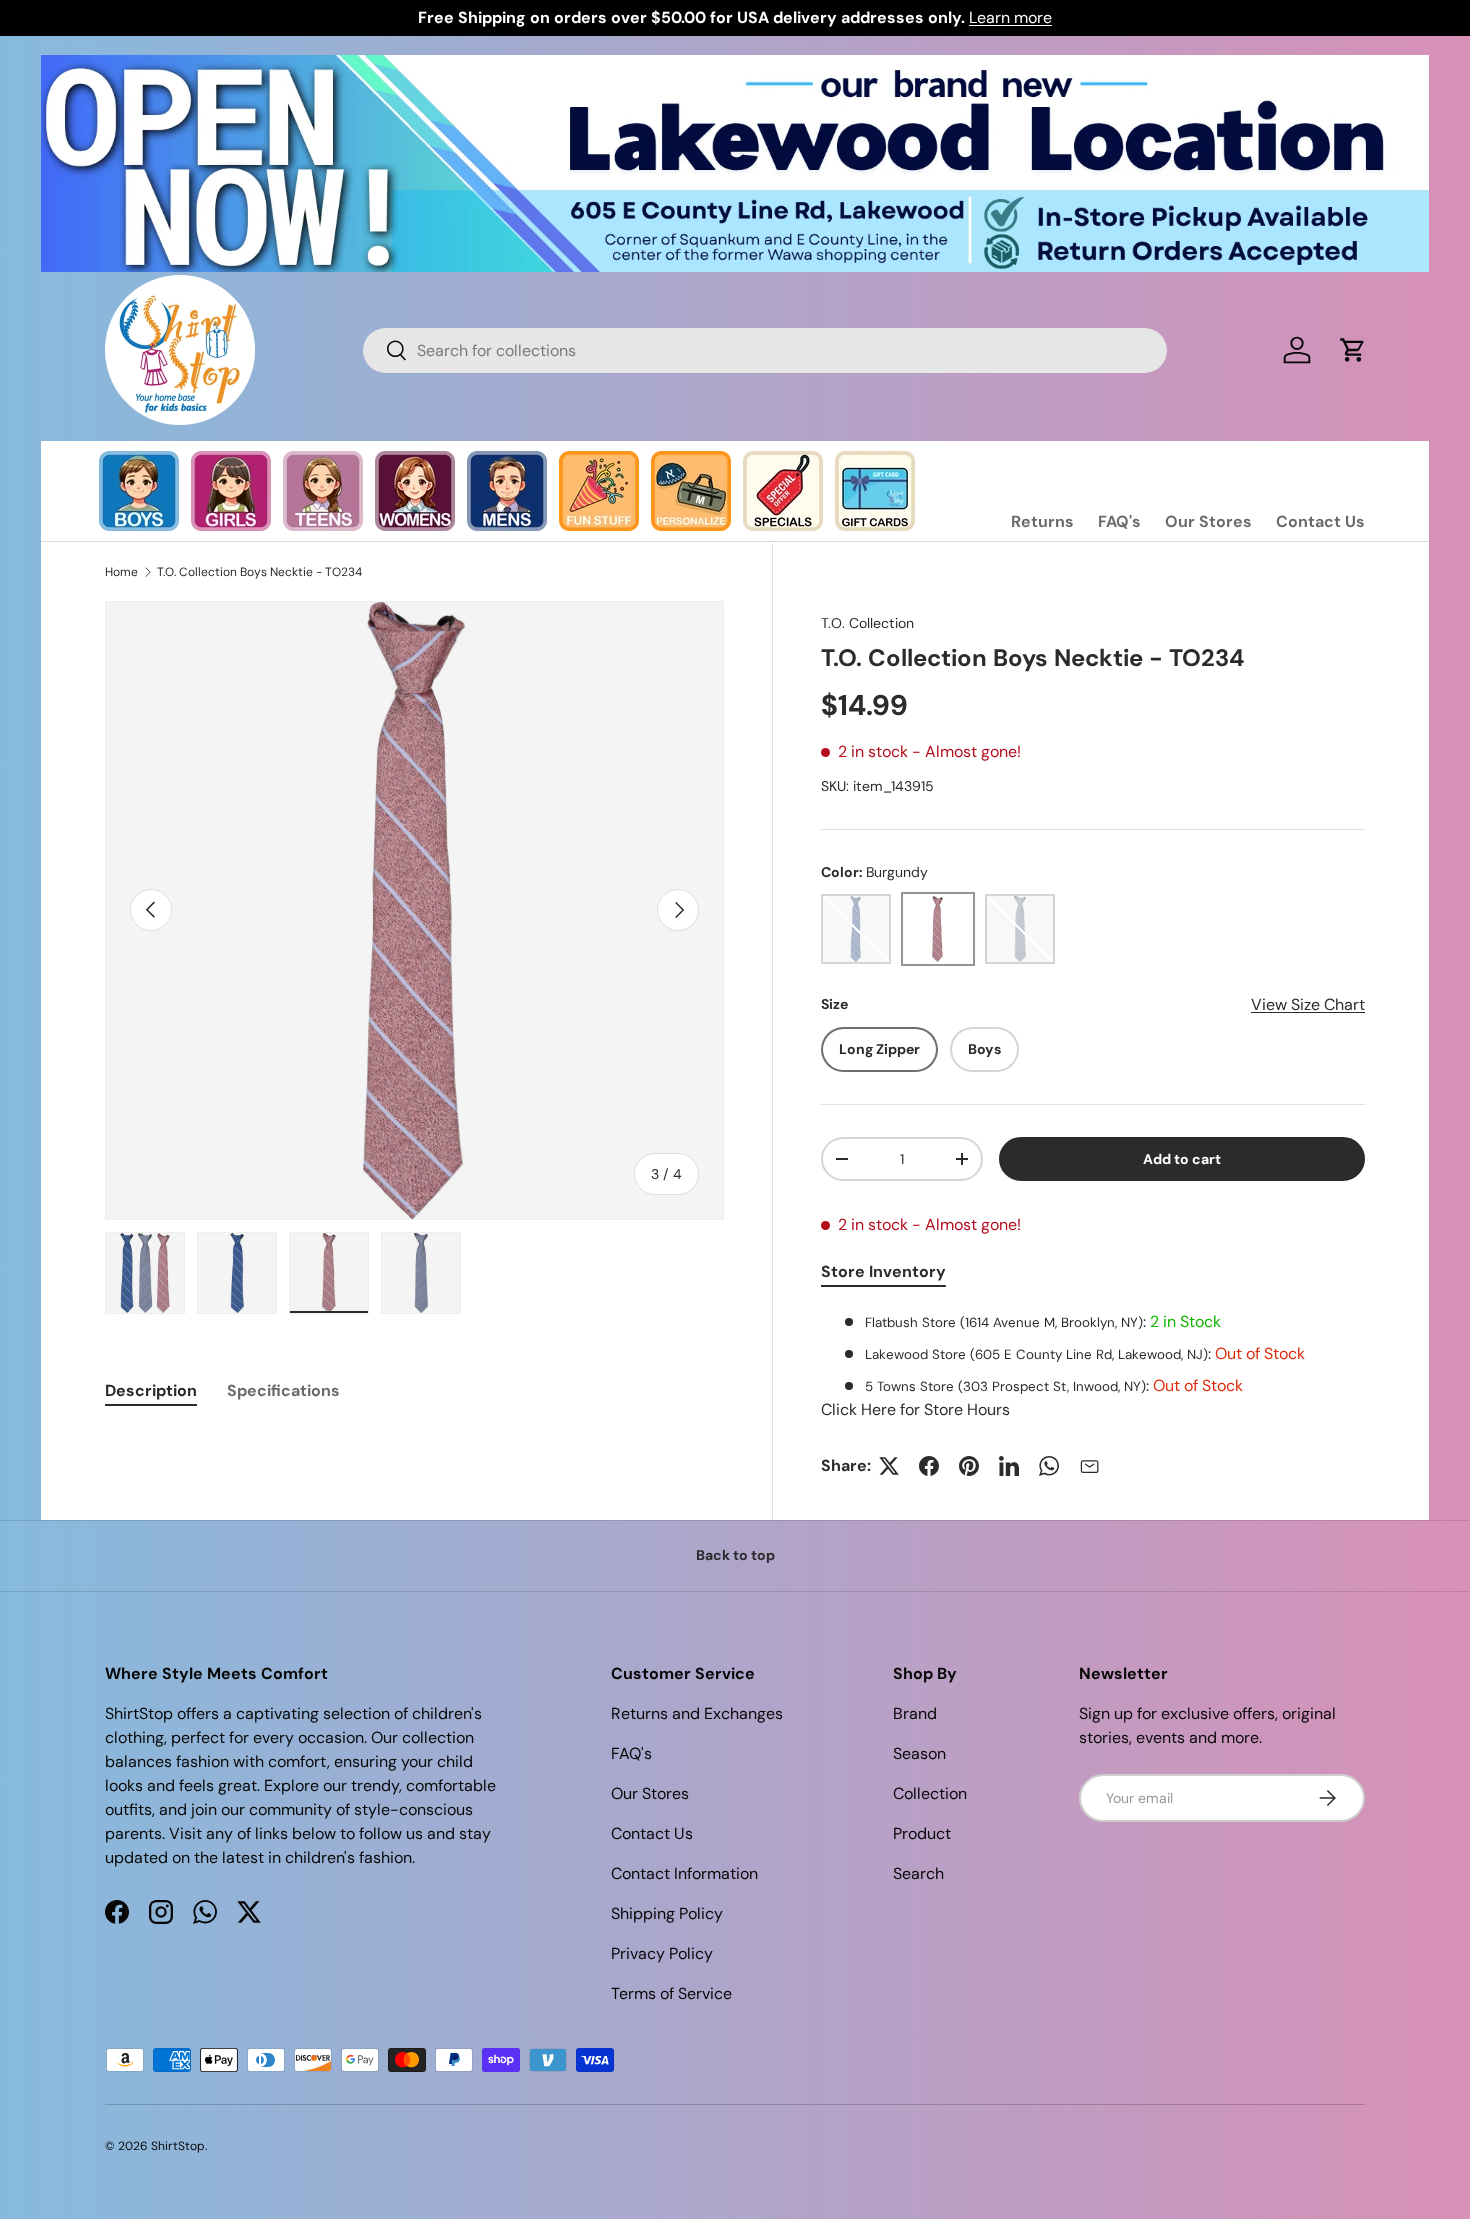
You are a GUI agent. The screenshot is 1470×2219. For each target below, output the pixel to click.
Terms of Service (671, 1993)
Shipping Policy (667, 1913)
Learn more (1010, 17)
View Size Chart (1308, 1004)
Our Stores (1208, 521)
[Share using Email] (1089, 1466)
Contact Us (1320, 521)
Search (918, 1873)
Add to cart (1182, 1159)
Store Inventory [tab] (883, 1271)
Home (121, 572)
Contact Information (684, 1873)
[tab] (151, 1390)
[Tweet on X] (889, 1466)
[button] (1353, 350)
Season (919, 1753)
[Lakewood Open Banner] (735, 66)
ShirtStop (178, 2146)
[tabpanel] (1093, 1366)
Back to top (735, 1555)
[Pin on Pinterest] (969, 1466)
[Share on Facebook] (929, 1466)
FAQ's (1119, 521)
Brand (915, 1713)
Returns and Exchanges (697, 1713)
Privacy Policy (662, 1953)
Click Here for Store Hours (915, 1409)
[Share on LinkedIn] (1009, 1466)
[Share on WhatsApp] (1049, 1466)
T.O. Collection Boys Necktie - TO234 (259, 572)
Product (922, 1833)
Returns (1042, 521)
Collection (930, 1793)
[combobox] (765, 350)
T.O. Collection (867, 623)
